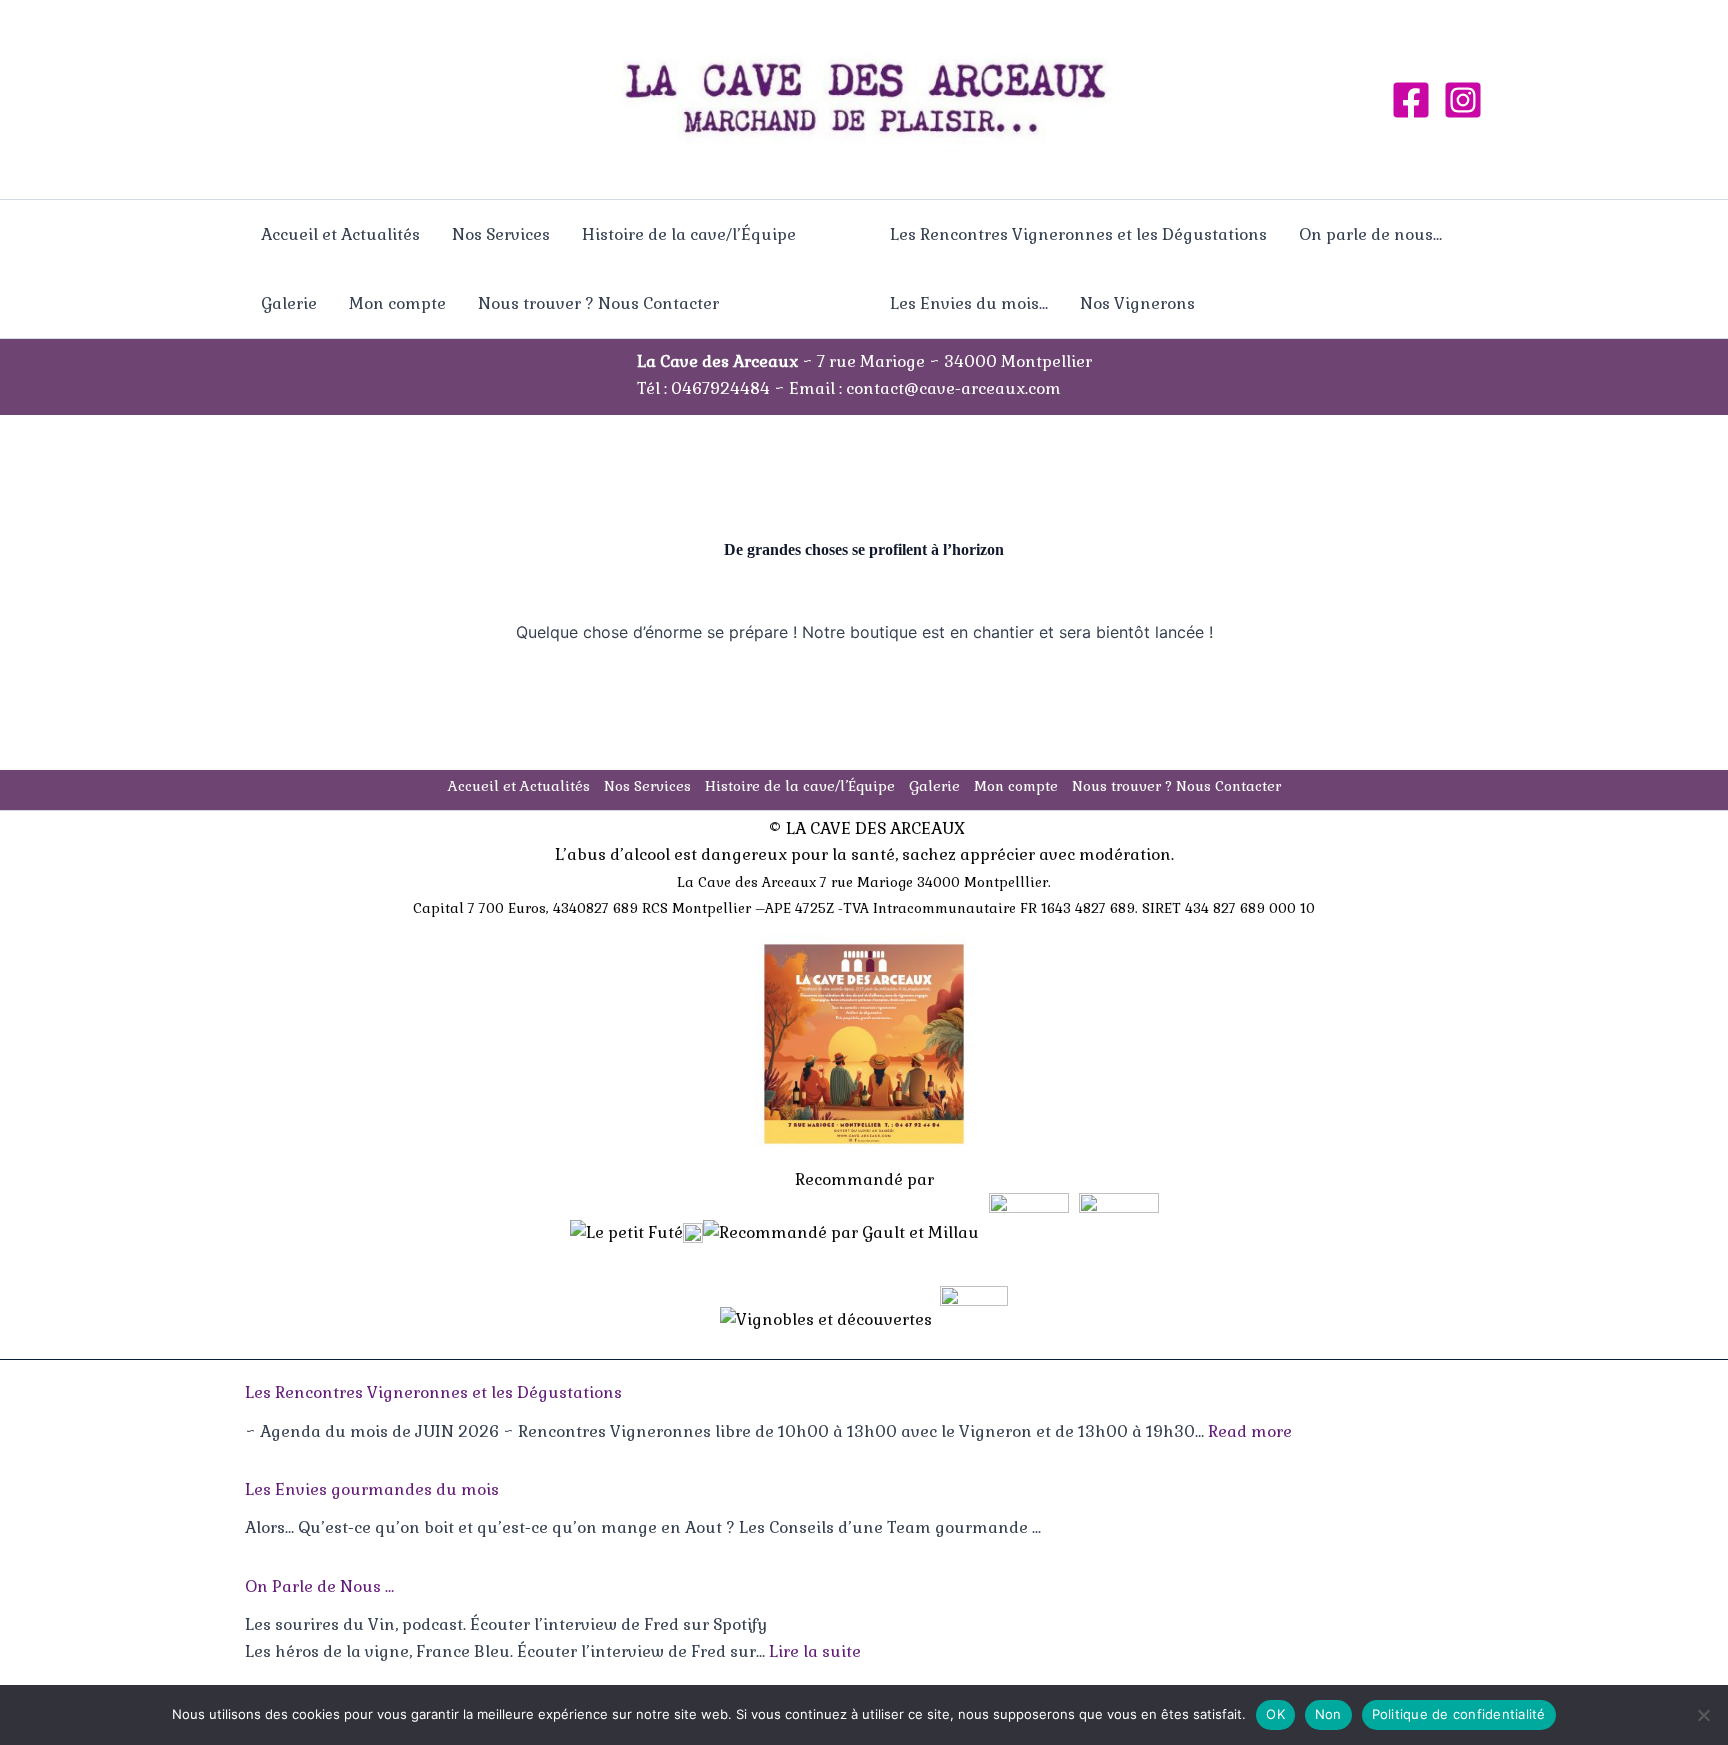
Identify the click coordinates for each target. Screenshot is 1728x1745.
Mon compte (397, 303)
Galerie (289, 303)
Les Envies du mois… (969, 303)
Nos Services (501, 234)
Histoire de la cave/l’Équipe (689, 234)
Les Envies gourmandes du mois (372, 1489)
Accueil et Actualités (340, 234)
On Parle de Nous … (319, 1586)
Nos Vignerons (1137, 303)
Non (1328, 1714)
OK (1275, 1714)
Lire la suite (815, 1651)
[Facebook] (1411, 100)
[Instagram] (1463, 100)
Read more (1250, 1431)
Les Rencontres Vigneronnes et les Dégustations (1078, 234)
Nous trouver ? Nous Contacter (598, 303)
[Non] (1703, 1715)
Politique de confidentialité (1459, 1714)
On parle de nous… (1370, 234)
